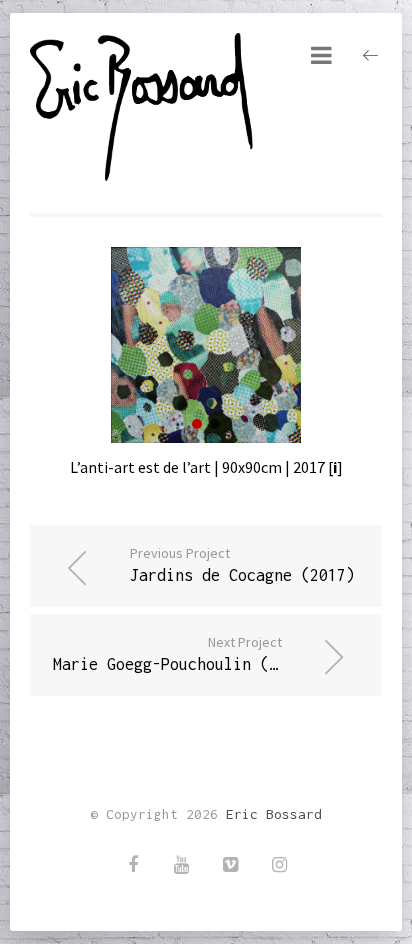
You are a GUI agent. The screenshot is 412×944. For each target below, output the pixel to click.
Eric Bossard (274, 814)
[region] (206, 345)
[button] (197, 424)
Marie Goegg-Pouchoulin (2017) (183, 653)
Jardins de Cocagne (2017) (242, 564)
